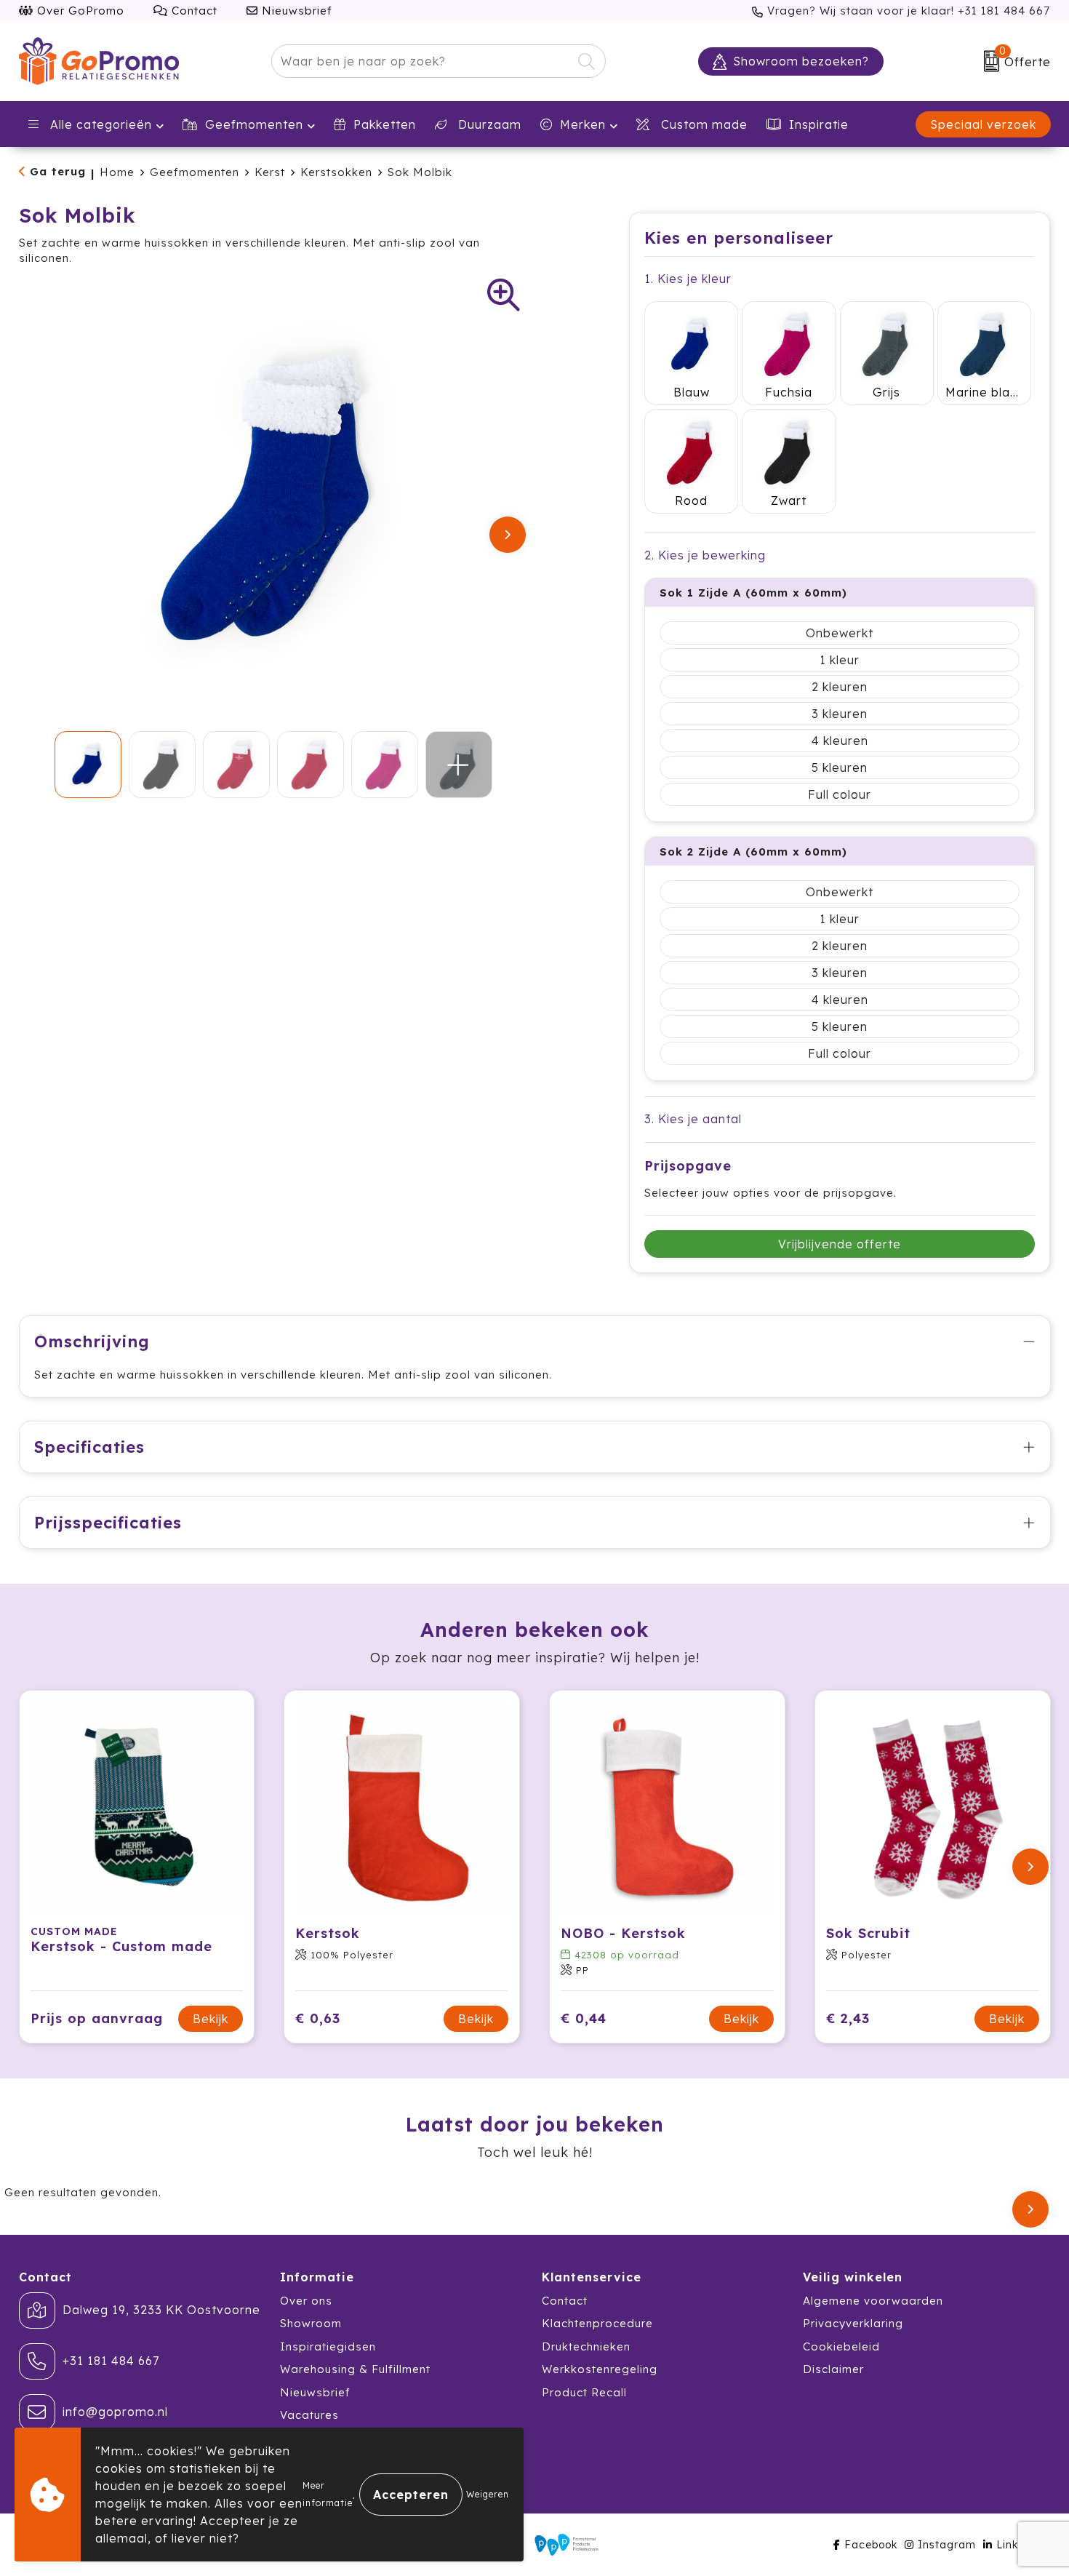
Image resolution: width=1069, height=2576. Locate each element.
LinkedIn (1020, 2545)
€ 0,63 (318, 2018)
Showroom (311, 2323)
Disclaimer (833, 2369)
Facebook (871, 2545)
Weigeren (488, 2494)
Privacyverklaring (853, 2323)
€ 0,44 (584, 2018)
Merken (583, 124)
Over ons (306, 2301)
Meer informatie (328, 2494)
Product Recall (584, 2392)
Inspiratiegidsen (328, 2346)
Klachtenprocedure (597, 2323)
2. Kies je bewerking (705, 555)
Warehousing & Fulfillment (355, 2369)
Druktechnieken (586, 2346)
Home (117, 172)
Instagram (947, 2545)
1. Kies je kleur (688, 279)
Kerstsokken (336, 172)
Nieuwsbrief (295, 11)
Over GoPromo (79, 11)
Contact (193, 11)
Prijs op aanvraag (97, 2018)
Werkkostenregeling (600, 2369)
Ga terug (58, 171)
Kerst (270, 172)
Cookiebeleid (841, 2346)
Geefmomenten (254, 124)
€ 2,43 (848, 2018)
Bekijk (211, 2019)
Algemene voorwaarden (873, 2301)
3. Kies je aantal (693, 1119)
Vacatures (309, 2415)
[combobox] (422, 61)
